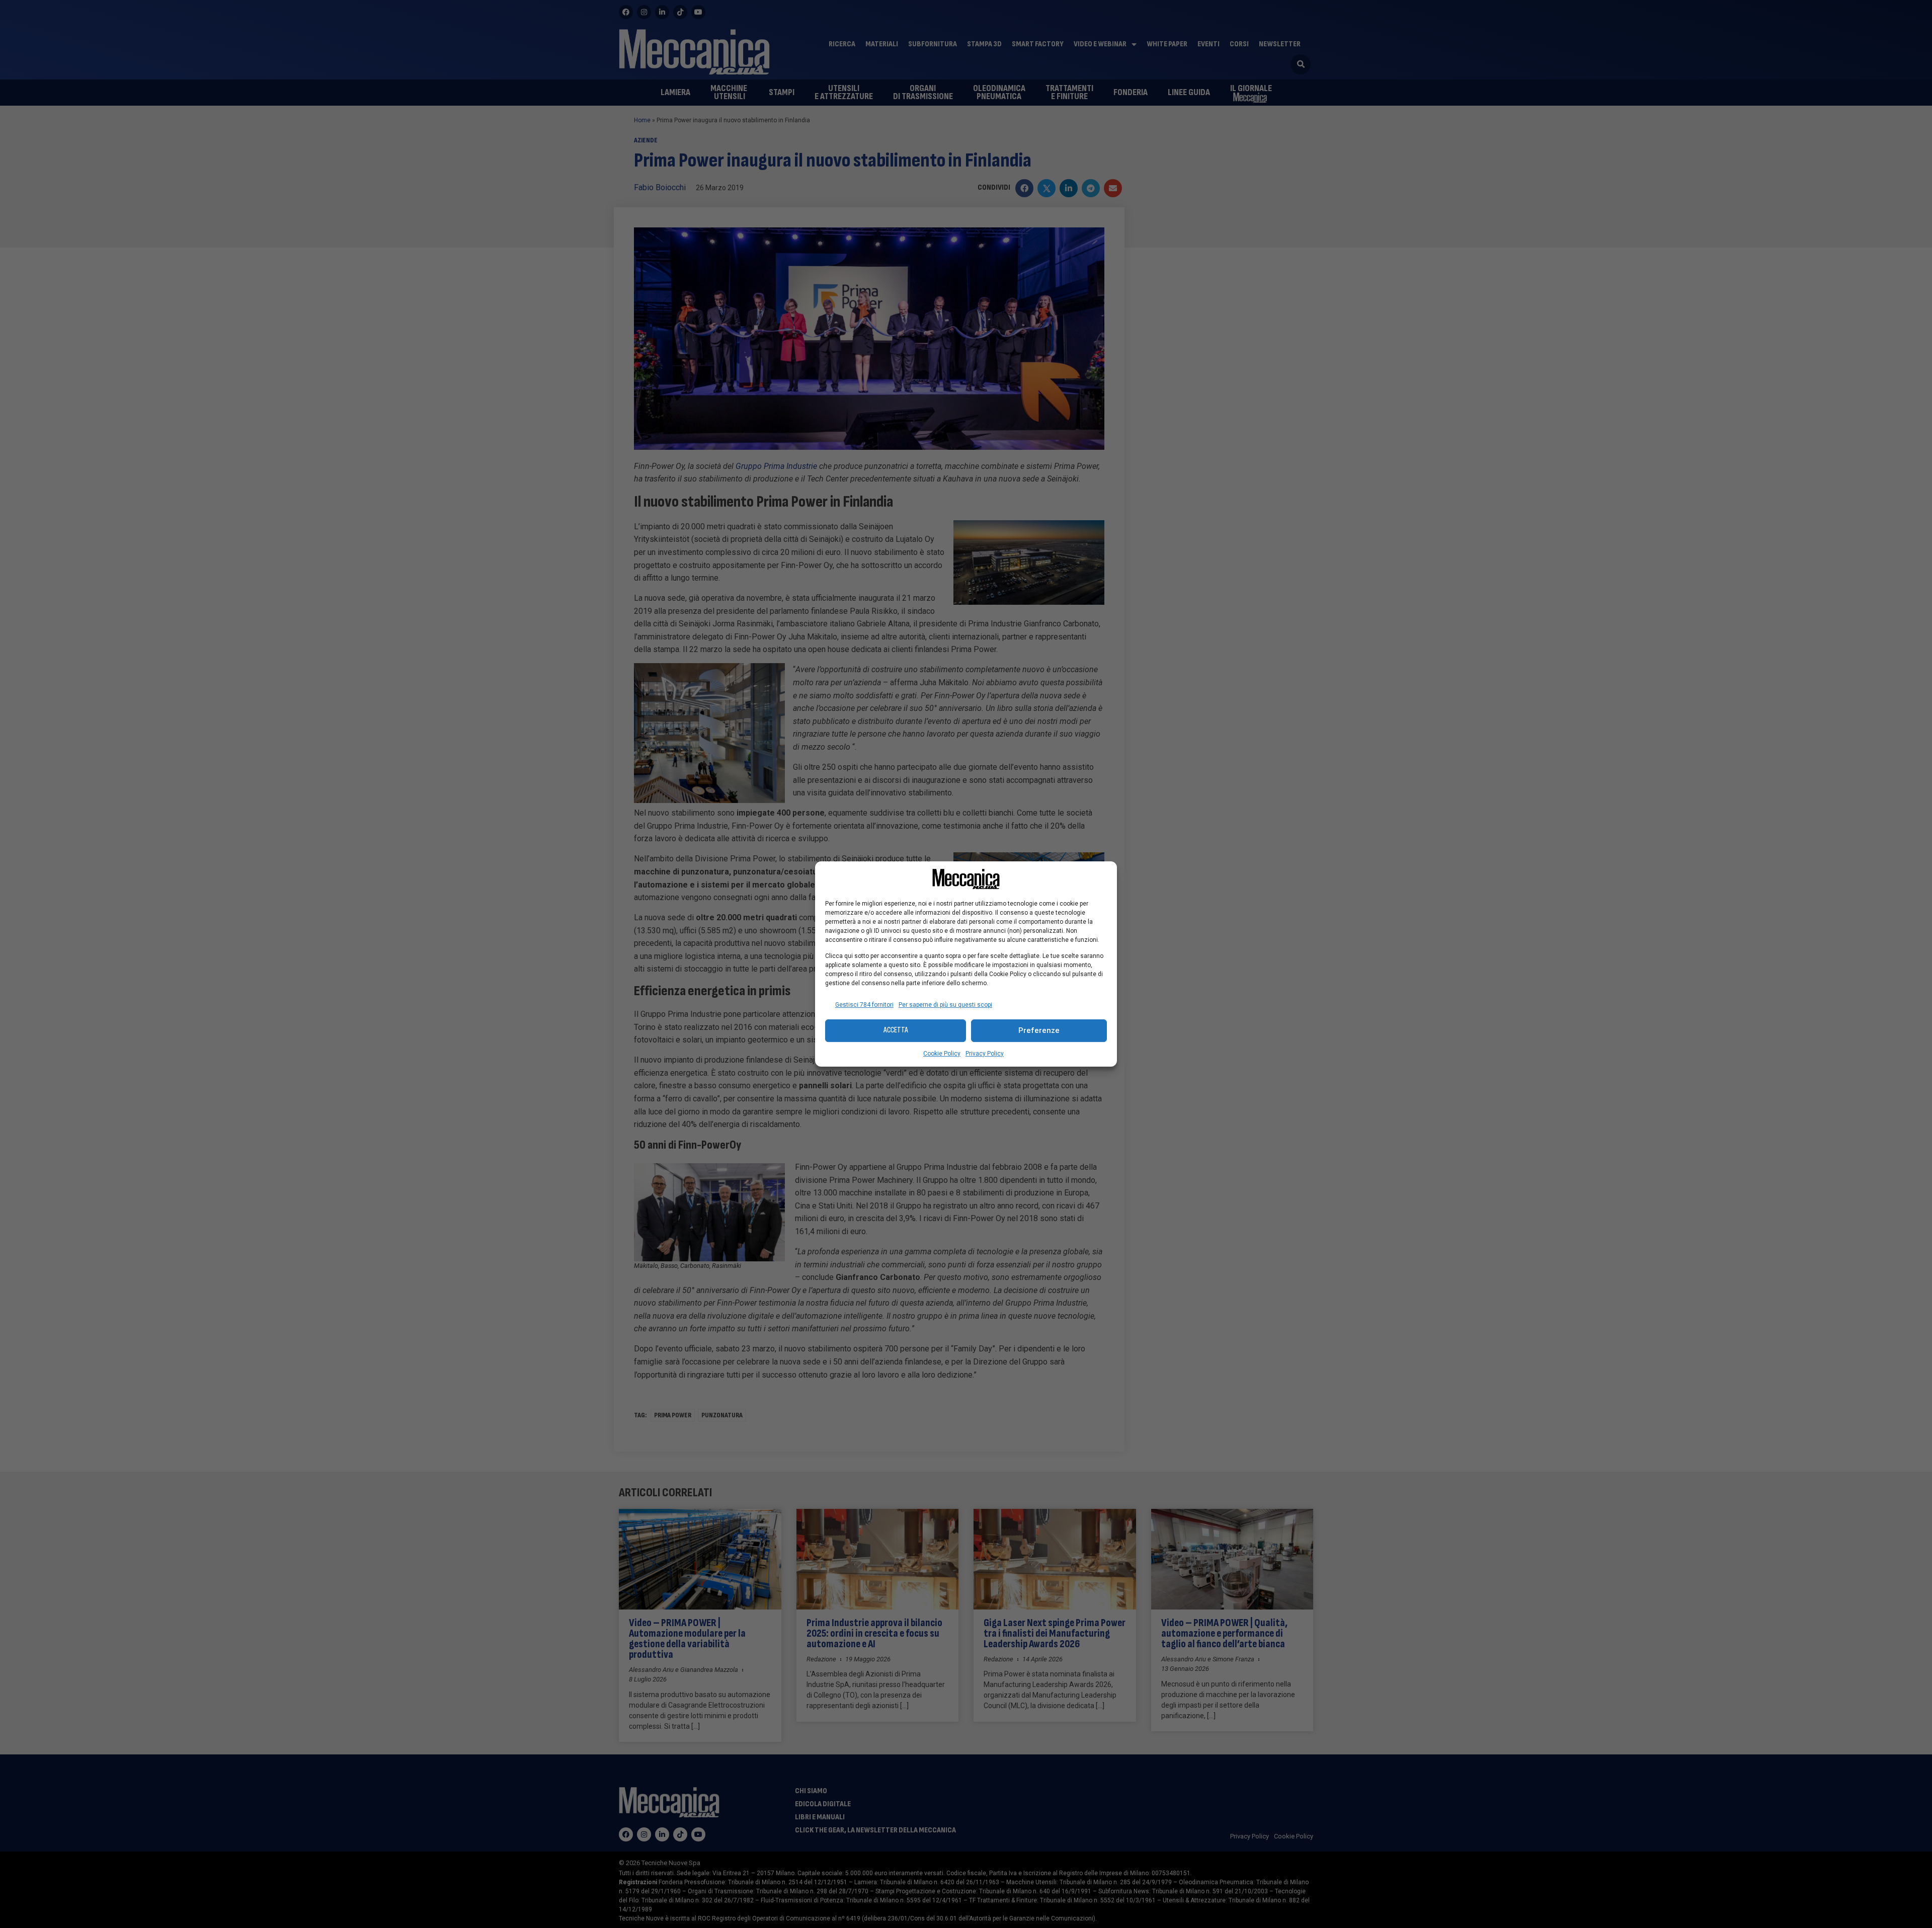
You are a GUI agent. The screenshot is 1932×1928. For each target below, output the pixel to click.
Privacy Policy (985, 1054)
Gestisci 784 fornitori (864, 1005)
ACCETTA (896, 1030)
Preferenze (1039, 1030)
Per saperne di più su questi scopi (945, 1005)
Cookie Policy (942, 1054)
